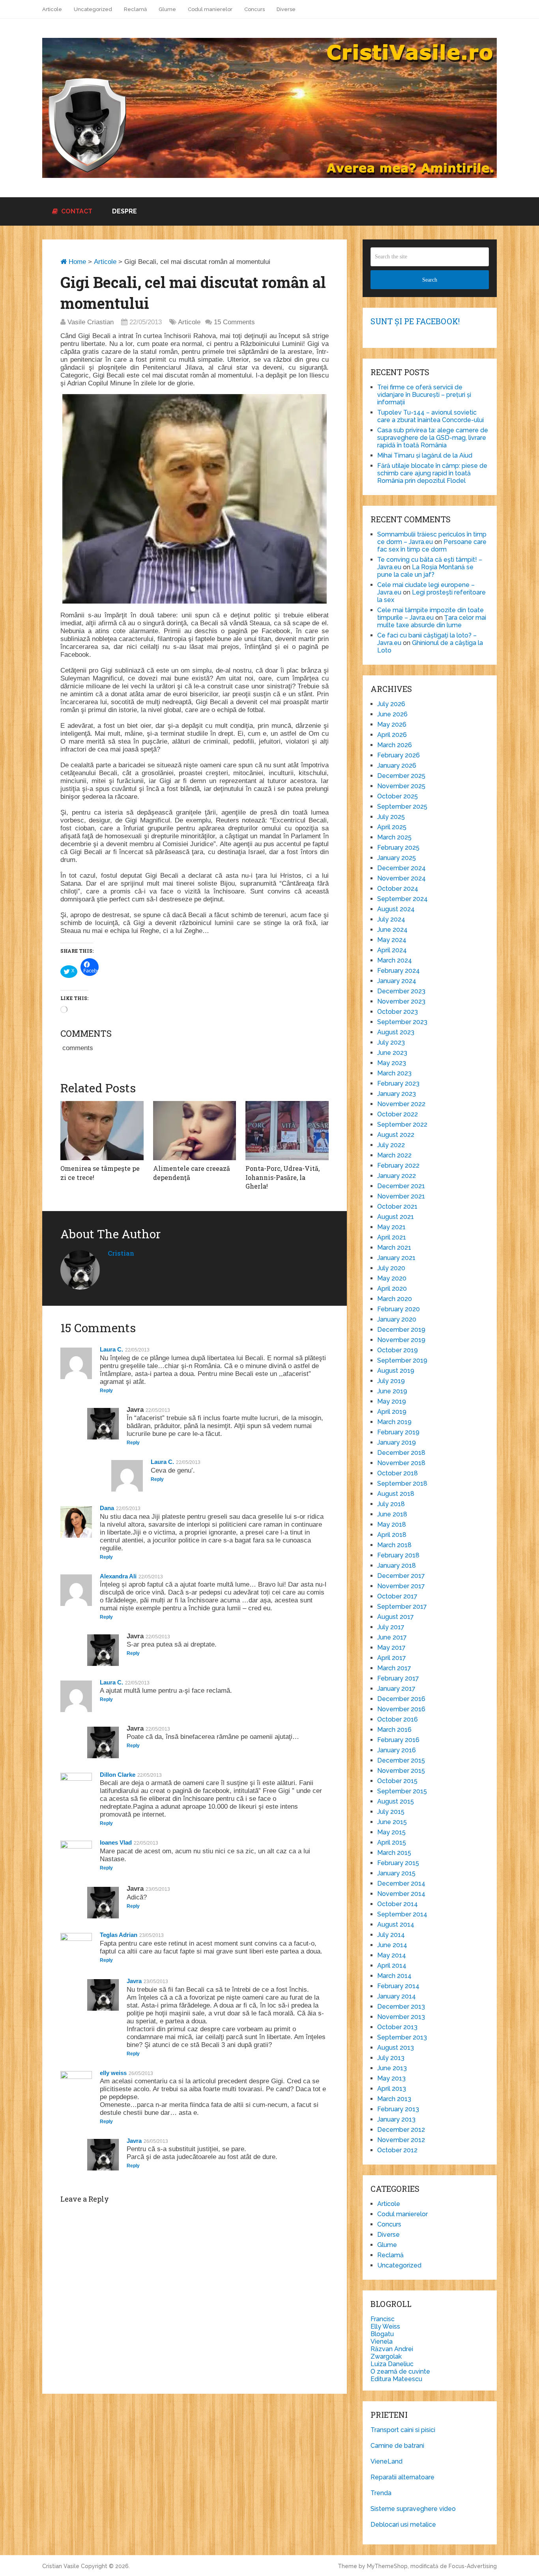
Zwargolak (386, 2356)
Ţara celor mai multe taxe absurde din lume (432, 621)
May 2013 (391, 2078)
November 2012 (401, 2140)
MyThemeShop (387, 2566)
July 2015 (391, 1812)
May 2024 (392, 940)
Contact (76, 211)
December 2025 (401, 776)
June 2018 (392, 1514)
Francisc (383, 2319)
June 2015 (392, 1822)
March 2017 (394, 1668)
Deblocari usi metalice (403, 2525)
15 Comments (234, 322)
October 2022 (398, 1114)
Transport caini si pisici (403, 2430)
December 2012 (401, 2130)
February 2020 (399, 1309)
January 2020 (397, 1319)
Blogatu (382, 2334)
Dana (107, 1508)
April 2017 (392, 1658)
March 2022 (394, 1155)
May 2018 (392, 1524)
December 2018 (401, 1453)
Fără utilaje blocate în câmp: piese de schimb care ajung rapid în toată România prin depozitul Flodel (432, 473)
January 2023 (397, 1094)
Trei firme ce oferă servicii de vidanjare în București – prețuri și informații (424, 395)
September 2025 (402, 807)
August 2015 (396, 1801)
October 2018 (398, 1473)
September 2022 (402, 1124)
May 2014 (392, 1955)
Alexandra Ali (118, 1576)
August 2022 (396, 1135)
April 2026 (392, 735)
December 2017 (401, 1576)
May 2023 (392, 1063)
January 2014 (397, 1996)
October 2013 (397, 2027)
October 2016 (398, 1719)
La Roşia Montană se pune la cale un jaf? (425, 571)
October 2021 (397, 1207)
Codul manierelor (210, 9)
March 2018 (394, 1545)
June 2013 (392, 2068)
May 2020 (392, 1278)
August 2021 (396, 1217)
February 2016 (398, 1740)
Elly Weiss (385, 2326)
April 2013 (392, 2089)
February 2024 (399, 971)
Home (76, 262)
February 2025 (398, 848)
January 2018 (397, 1566)
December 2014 (401, 1883)
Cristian (121, 1253)
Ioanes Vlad (116, 1842)
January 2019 (397, 1442)
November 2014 (401, 1894)
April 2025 (392, 827)
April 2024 (392, 950)
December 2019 (401, 1330)
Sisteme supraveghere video (413, 2509)
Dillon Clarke (118, 1775)
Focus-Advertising (473, 2566)
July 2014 (391, 1935)
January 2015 (396, 1873)
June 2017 (392, 1637)
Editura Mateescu (396, 2379)
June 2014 (392, 1945)
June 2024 (392, 930)
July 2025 (391, 817)
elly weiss (113, 2073)
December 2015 (401, 1760)
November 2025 (401, 786)
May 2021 (391, 1227)
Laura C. (111, 1349)
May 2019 (392, 1401)
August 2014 (396, 1925)
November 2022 (401, 1104)
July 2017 (391, 1627)
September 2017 (402, 1607)
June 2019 (392, 1391)
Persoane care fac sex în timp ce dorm (432, 546)
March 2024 (395, 960)
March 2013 (394, 2099)
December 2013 (401, 2007)
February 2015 (398, 1863)
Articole (52, 9)
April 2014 (392, 1966)
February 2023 (398, 1083)
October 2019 (398, 1350)
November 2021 (401, 1196)
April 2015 (392, 1842)
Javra (134, 1981)
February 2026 (399, 755)
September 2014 (402, 1914)
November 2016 (401, 1709)
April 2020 (392, 1289)
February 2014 (398, 1986)
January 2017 (396, 1689)
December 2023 (401, 991)
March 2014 (394, 1976)
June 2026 (392, 714)
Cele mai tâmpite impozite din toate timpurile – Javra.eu (430, 614)
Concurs (255, 9)
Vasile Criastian (91, 322)
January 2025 (397, 858)
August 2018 (396, 1494)
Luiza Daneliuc (392, 2364)
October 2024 (398, 889)
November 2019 (401, 1340)
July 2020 (391, 1268)
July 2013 (391, 2058)
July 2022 (391, 1145)
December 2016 (401, 1699)
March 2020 (395, 1299)
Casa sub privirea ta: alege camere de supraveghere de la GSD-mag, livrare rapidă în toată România (433, 438)
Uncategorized (93, 9)
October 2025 (398, 796)
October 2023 (398, 1012)
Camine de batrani (397, 2446)
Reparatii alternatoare (402, 2477)
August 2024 (396, 909)
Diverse (286, 9)
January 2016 (397, 1750)
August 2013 (396, 2048)
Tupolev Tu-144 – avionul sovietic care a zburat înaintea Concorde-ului (430, 416)
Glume (167, 9)
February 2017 (398, 1678)
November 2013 (401, 2017)
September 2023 (402, 1022)
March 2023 (394, 1073)
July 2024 (391, 919)
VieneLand (386, 2461)
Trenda (381, 2493)
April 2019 (392, 1412)
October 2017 (397, 1596)
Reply (106, 1391)
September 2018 (402, 1483)
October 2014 (398, 1904)
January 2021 (396, 1258)
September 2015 (402, 1791)
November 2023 (401, 1001)
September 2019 (402, 1360)
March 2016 (394, 1730)
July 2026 (391, 704)
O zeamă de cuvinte (400, 2371)
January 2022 (397, 1176)
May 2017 (391, 1648)
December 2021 (401, 1186)
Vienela (382, 2341)
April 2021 (392, 1237)
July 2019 (391, 1381)
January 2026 (397, 766)
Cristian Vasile (61, 2566)
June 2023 (392, 1053)
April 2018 (392, 1535)
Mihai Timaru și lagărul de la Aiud (425, 455)
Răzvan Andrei (392, 2349)
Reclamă (135, 9)
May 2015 (391, 1832)
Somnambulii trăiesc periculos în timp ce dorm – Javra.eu (432, 538)
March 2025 (394, 837)
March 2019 (394, 1422)
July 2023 (391, 1042)
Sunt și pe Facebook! (415, 321)
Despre (124, 211)
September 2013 (402, 2037)
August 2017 (396, 1617)
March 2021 (394, 1248)
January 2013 (396, 2119)
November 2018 (401, 1463)
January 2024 (397, 981)
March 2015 (394, 1853)
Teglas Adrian (119, 1935)
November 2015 (401, 1771)
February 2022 (398, 1166)
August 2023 (396, 1032)
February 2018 (398, 1555)
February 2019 (398, 1432)
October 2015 (397, 1781)
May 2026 (392, 724)
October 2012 (397, 2150)
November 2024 (401, 878)
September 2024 (402, 899)
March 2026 (395, 745)
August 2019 (396, 1371)
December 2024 (401, 868)
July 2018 (391, 1504)
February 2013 (398, 2109)
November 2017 (401, 1586)
